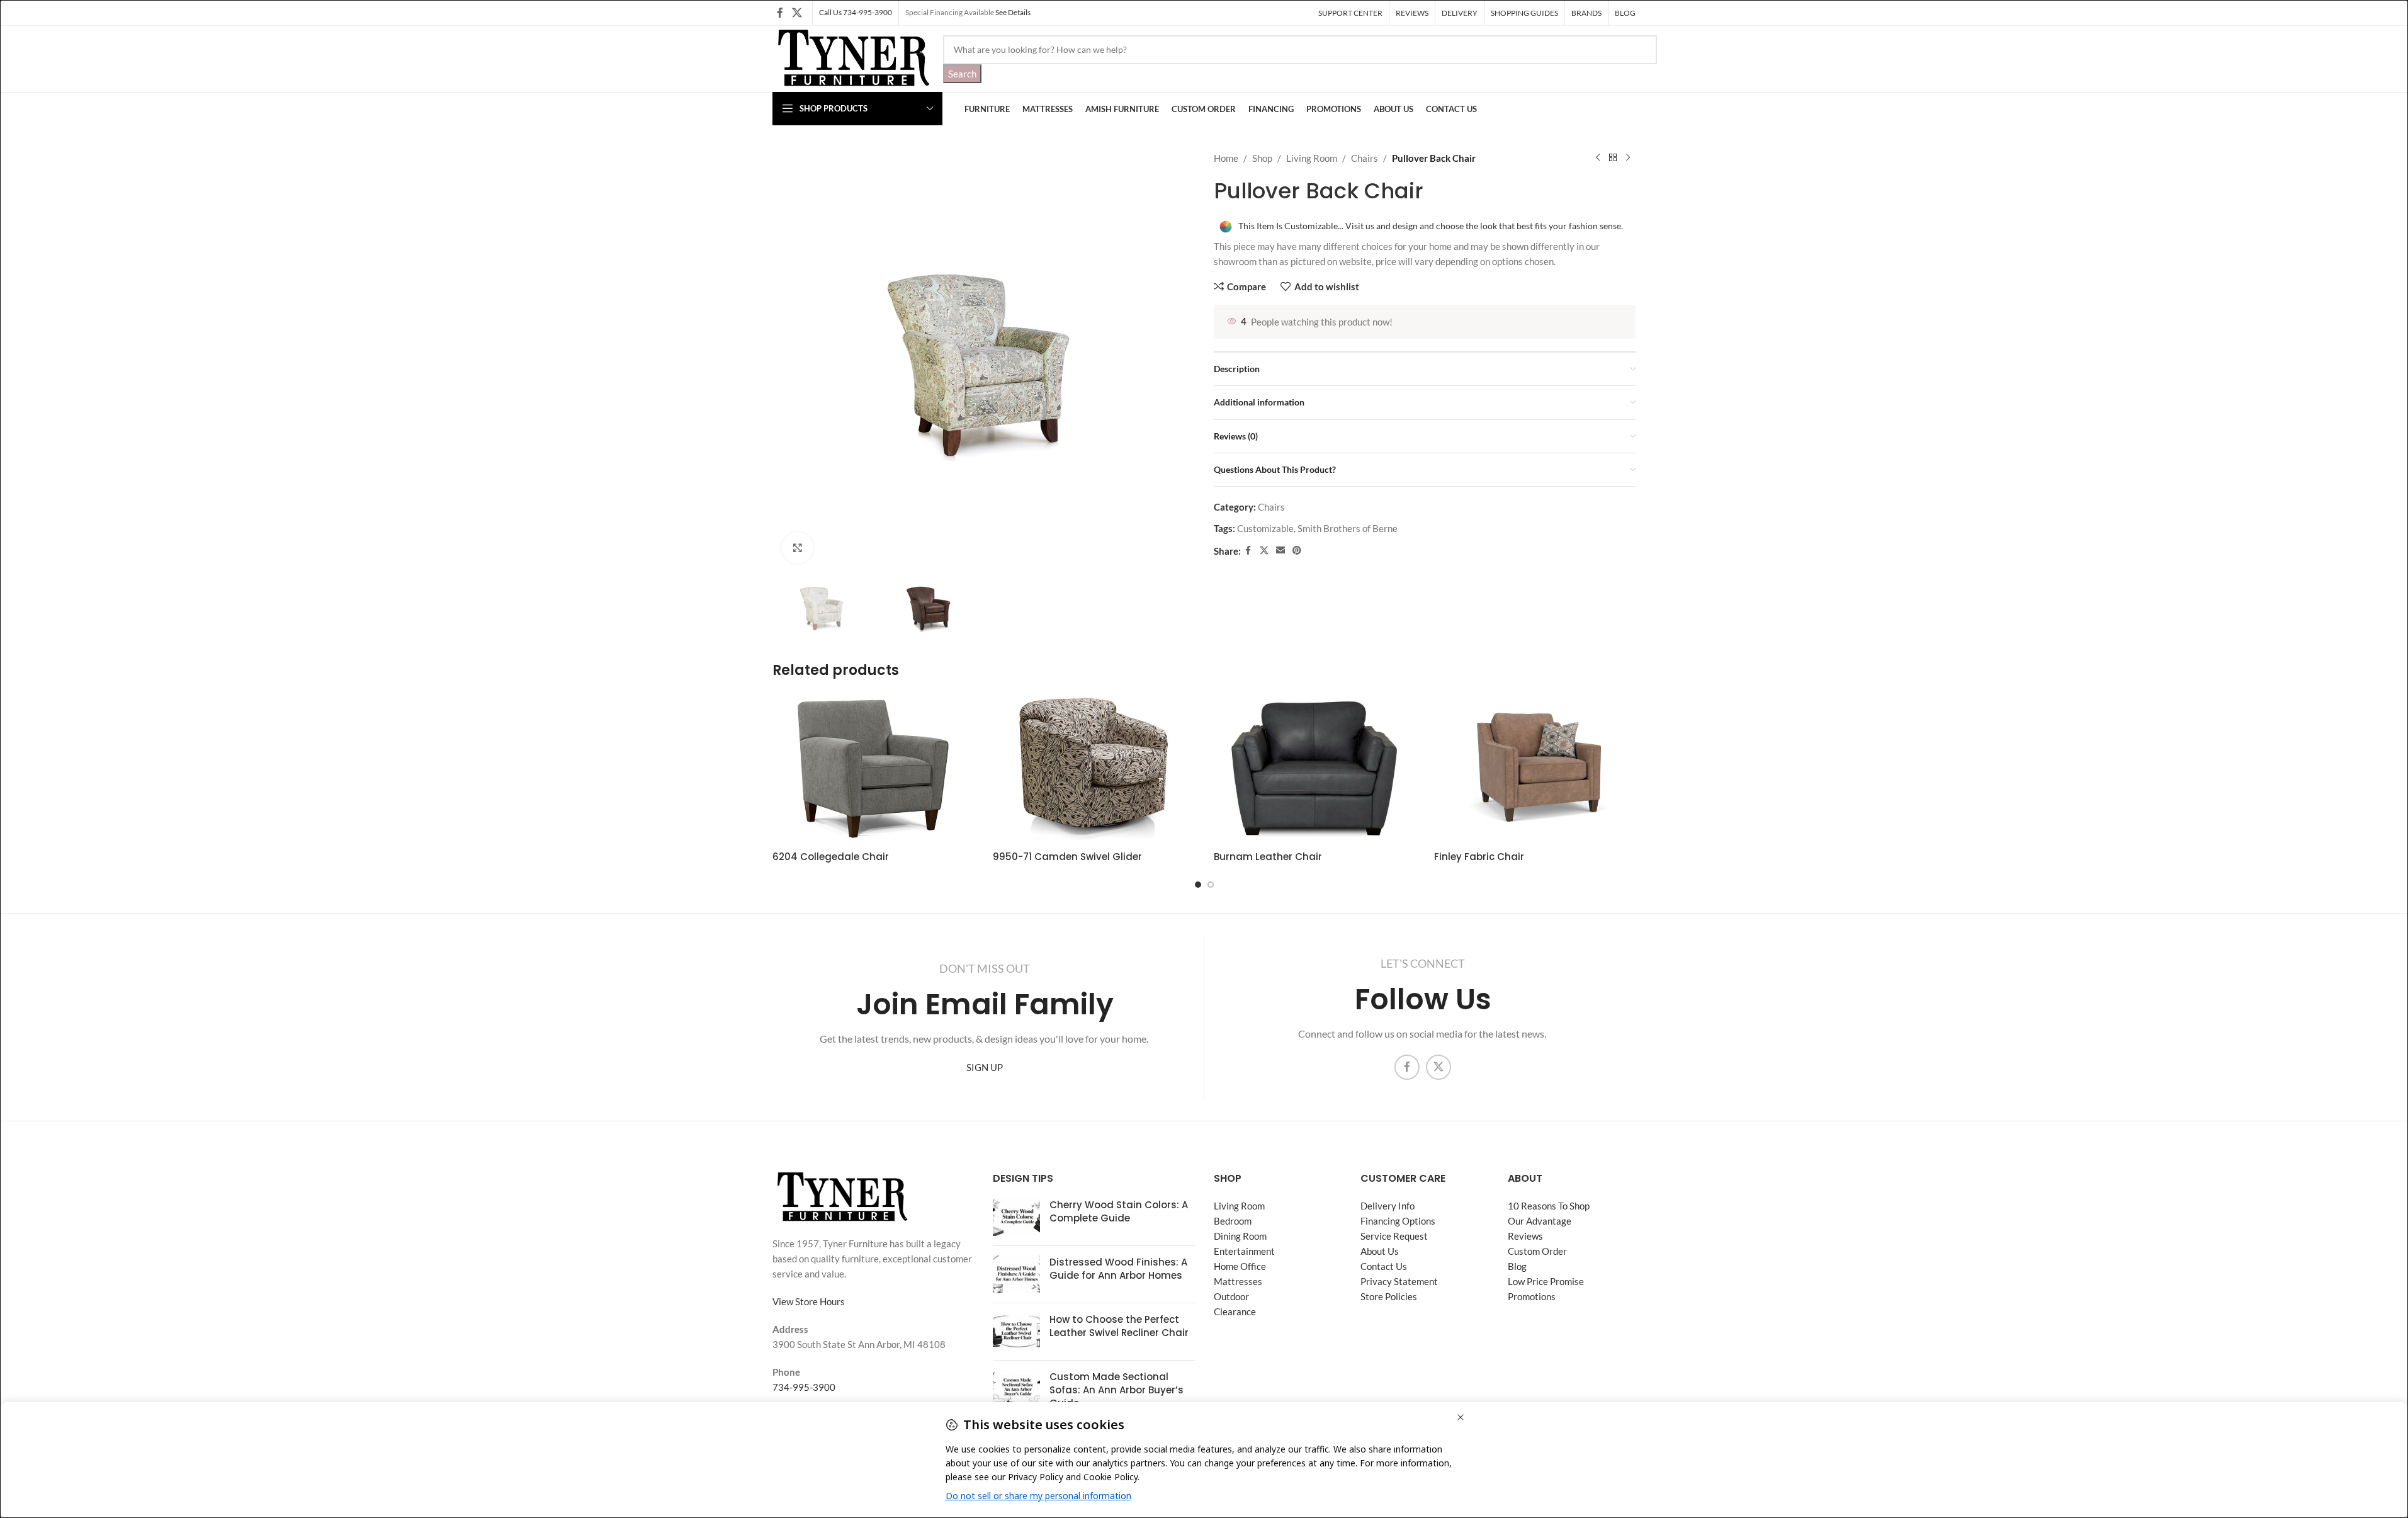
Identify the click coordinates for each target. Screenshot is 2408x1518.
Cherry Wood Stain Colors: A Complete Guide (1119, 1211)
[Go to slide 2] (1211, 885)
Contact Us (1384, 1266)
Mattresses (1238, 1281)
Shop (1262, 158)
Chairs (1365, 158)
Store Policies (1389, 1296)
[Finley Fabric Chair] (1535, 769)
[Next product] (1628, 158)
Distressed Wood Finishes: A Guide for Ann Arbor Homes (1118, 1269)
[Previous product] (1598, 158)
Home (1226, 158)
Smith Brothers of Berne (1348, 528)
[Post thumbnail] (1016, 1217)
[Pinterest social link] (1297, 551)
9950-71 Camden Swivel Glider (1067, 857)
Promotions (1532, 1296)
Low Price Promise (1546, 1281)
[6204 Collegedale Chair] (873, 769)
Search (962, 74)
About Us (1380, 1251)
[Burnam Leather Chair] (1314, 769)
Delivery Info (1388, 1206)
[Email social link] (1280, 551)
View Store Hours (809, 1301)
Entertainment (1244, 1251)
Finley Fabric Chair (1479, 857)
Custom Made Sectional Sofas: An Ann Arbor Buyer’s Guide (1116, 1390)
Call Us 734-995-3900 (856, 12)
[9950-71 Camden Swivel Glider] (1094, 769)
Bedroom (1233, 1221)
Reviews (1525, 1236)
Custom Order (1537, 1251)
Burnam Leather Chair (1268, 857)
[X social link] (797, 13)
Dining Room (1240, 1236)
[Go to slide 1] (1198, 885)
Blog (1517, 1266)
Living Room (1312, 158)
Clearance (1235, 1311)
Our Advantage (1540, 1221)
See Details (1013, 12)
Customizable (1265, 528)
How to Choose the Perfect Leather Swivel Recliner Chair (1119, 1326)
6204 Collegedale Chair (831, 857)
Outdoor (1231, 1296)
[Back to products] (1613, 158)
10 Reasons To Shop (1549, 1206)
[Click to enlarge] (798, 548)
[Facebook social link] (780, 13)
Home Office (1240, 1266)
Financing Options (1398, 1221)
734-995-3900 (804, 1387)
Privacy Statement (1399, 1281)
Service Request (1394, 1236)
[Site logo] (851, 57)
